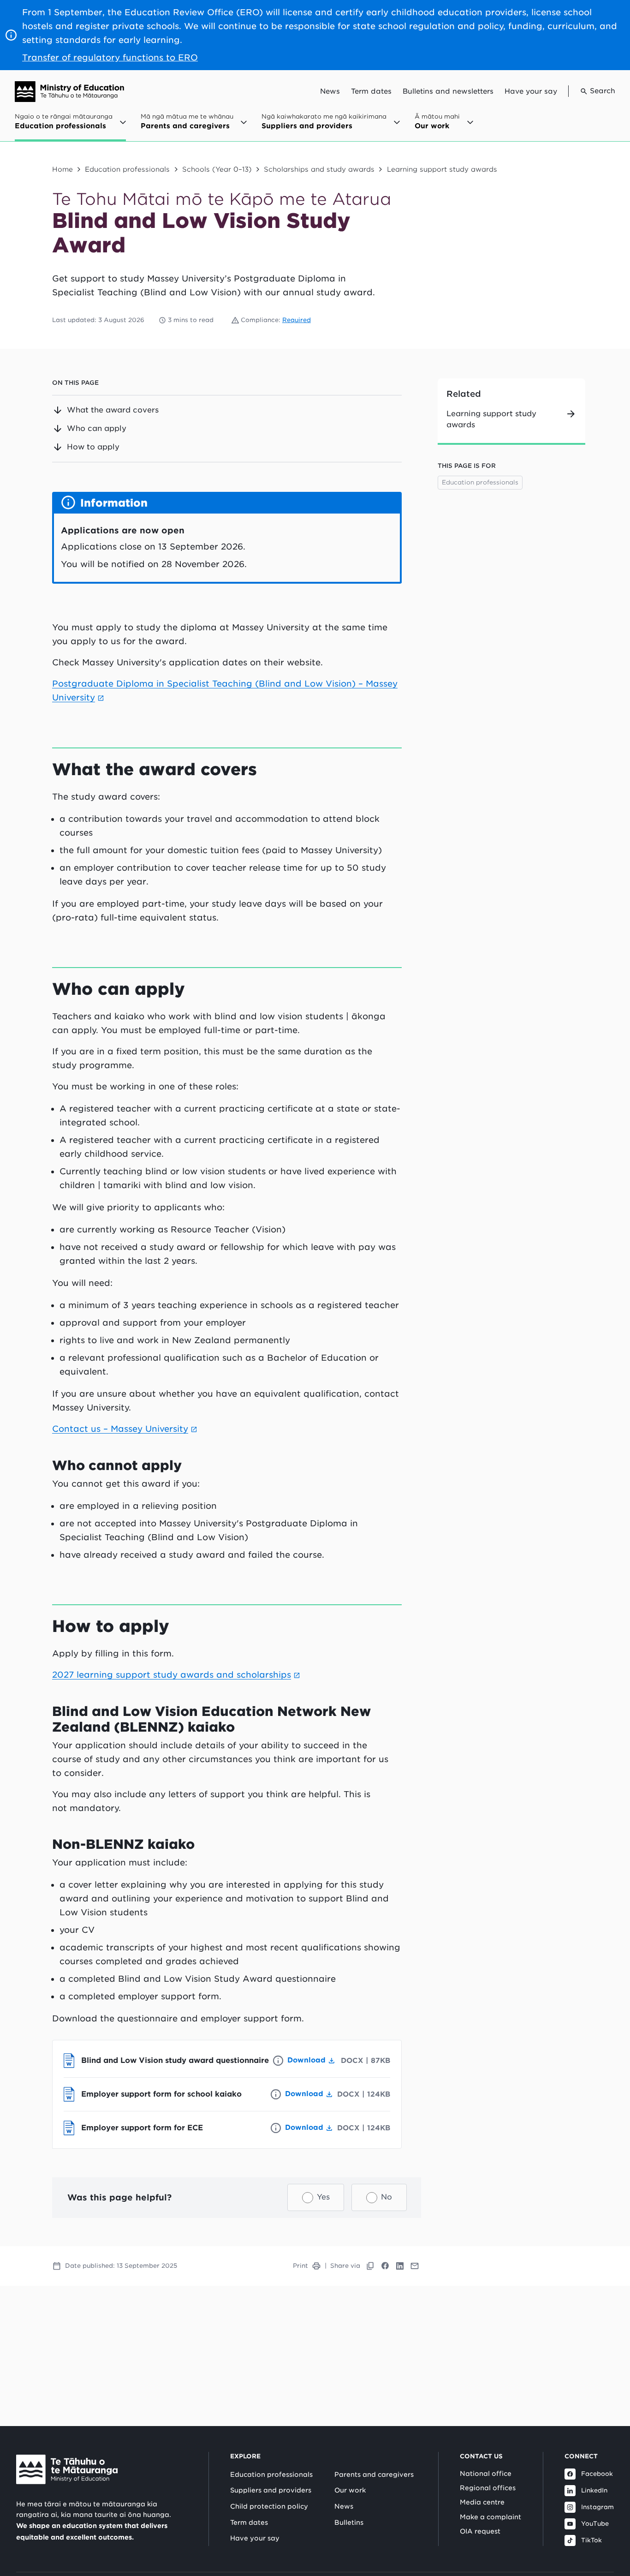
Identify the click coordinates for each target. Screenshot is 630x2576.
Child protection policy (269, 2506)
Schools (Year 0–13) (217, 169)
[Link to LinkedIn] (400, 2266)
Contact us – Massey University (120, 1429)
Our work (350, 2490)
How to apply (93, 447)
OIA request (480, 2531)
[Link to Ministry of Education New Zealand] (67, 2469)
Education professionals (127, 169)
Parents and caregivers (374, 2474)
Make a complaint (490, 2517)
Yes (323, 2197)
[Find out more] (278, 2061)
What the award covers (113, 410)
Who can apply (97, 428)
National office (486, 2474)
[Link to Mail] (415, 2266)
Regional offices (488, 2488)
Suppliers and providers (271, 2490)
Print (300, 2266)
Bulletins (349, 2522)
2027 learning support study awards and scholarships (172, 1675)
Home (62, 169)
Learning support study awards (442, 169)
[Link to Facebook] (385, 2266)
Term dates (371, 91)
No (386, 2197)
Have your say (531, 91)
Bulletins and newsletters (448, 91)
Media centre (482, 2502)
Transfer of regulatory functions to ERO (110, 57)
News (330, 91)
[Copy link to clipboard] (370, 2266)
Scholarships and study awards (319, 169)
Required (297, 320)
